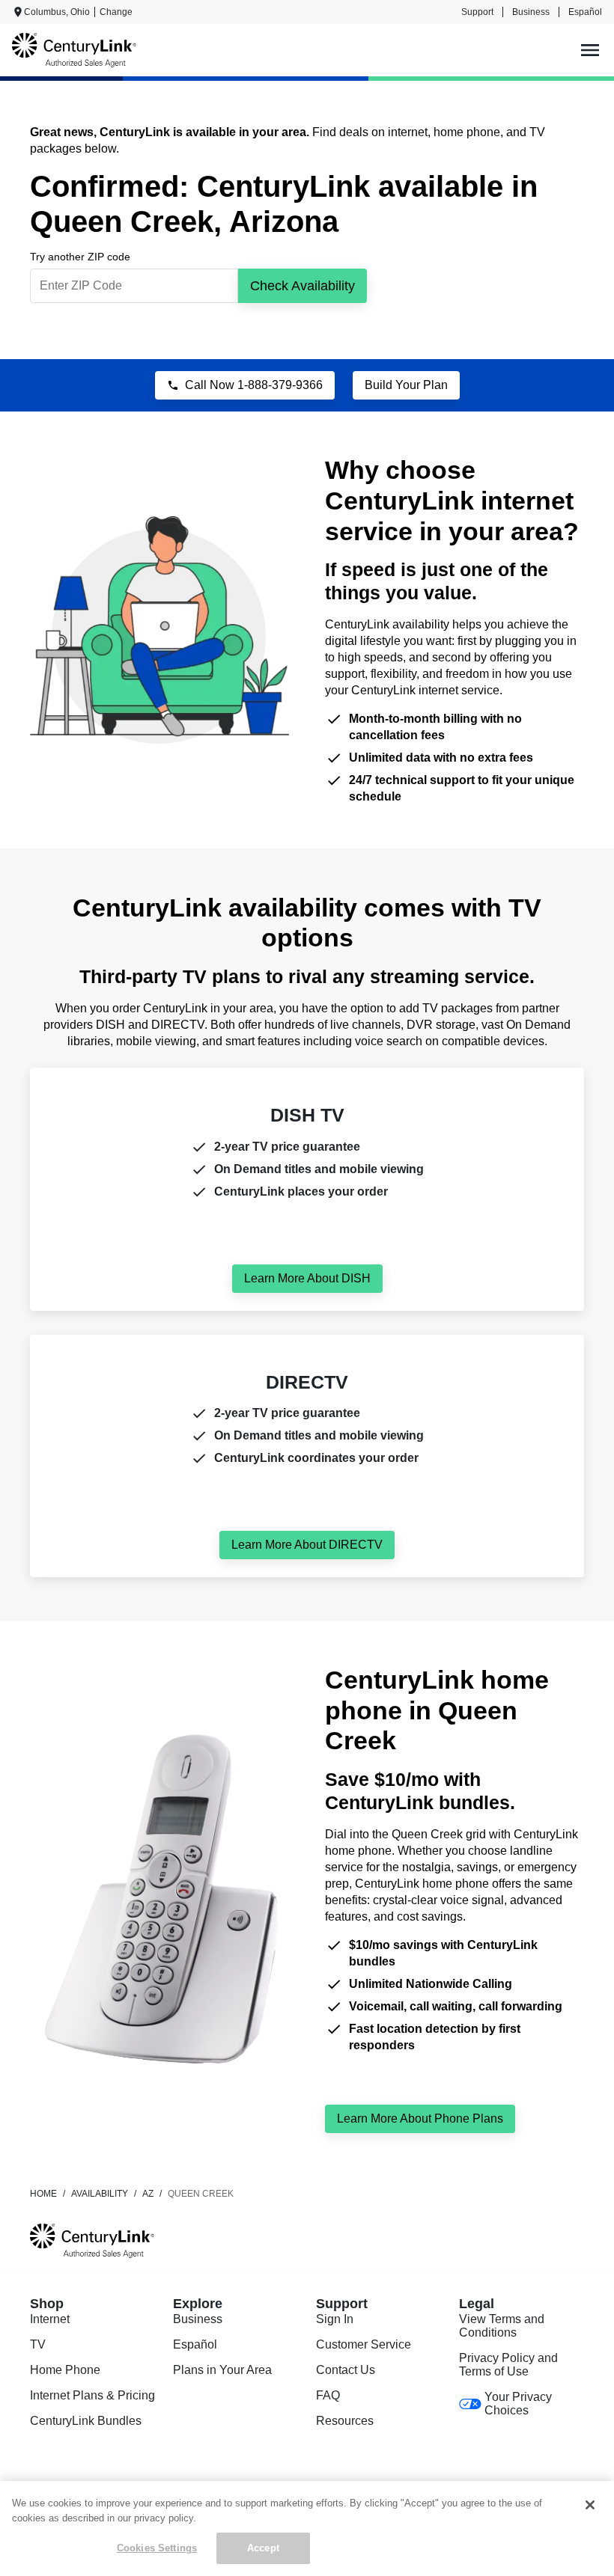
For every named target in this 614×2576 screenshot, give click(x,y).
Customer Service (364, 2344)
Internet (50, 2319)
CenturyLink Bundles (86, 2421)
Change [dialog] (116, 12)
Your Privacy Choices (518, 2404)
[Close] (590, 2505)
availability (100, 2194)
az (148, 2194)
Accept (263, 2548)
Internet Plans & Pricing (92, 2395)
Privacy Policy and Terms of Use (508, 2365)
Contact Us (346, 2370)
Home (43, 2194)
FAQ (328, 2395)
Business (531, 12)
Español (585, 12)
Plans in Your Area (222, 2370)
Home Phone (65, 2370)
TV (38, 2344)
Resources (345, 2421)
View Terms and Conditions (502, 2326)
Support (477, 12)
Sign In (335, 2319)
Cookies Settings (157, 2548)
